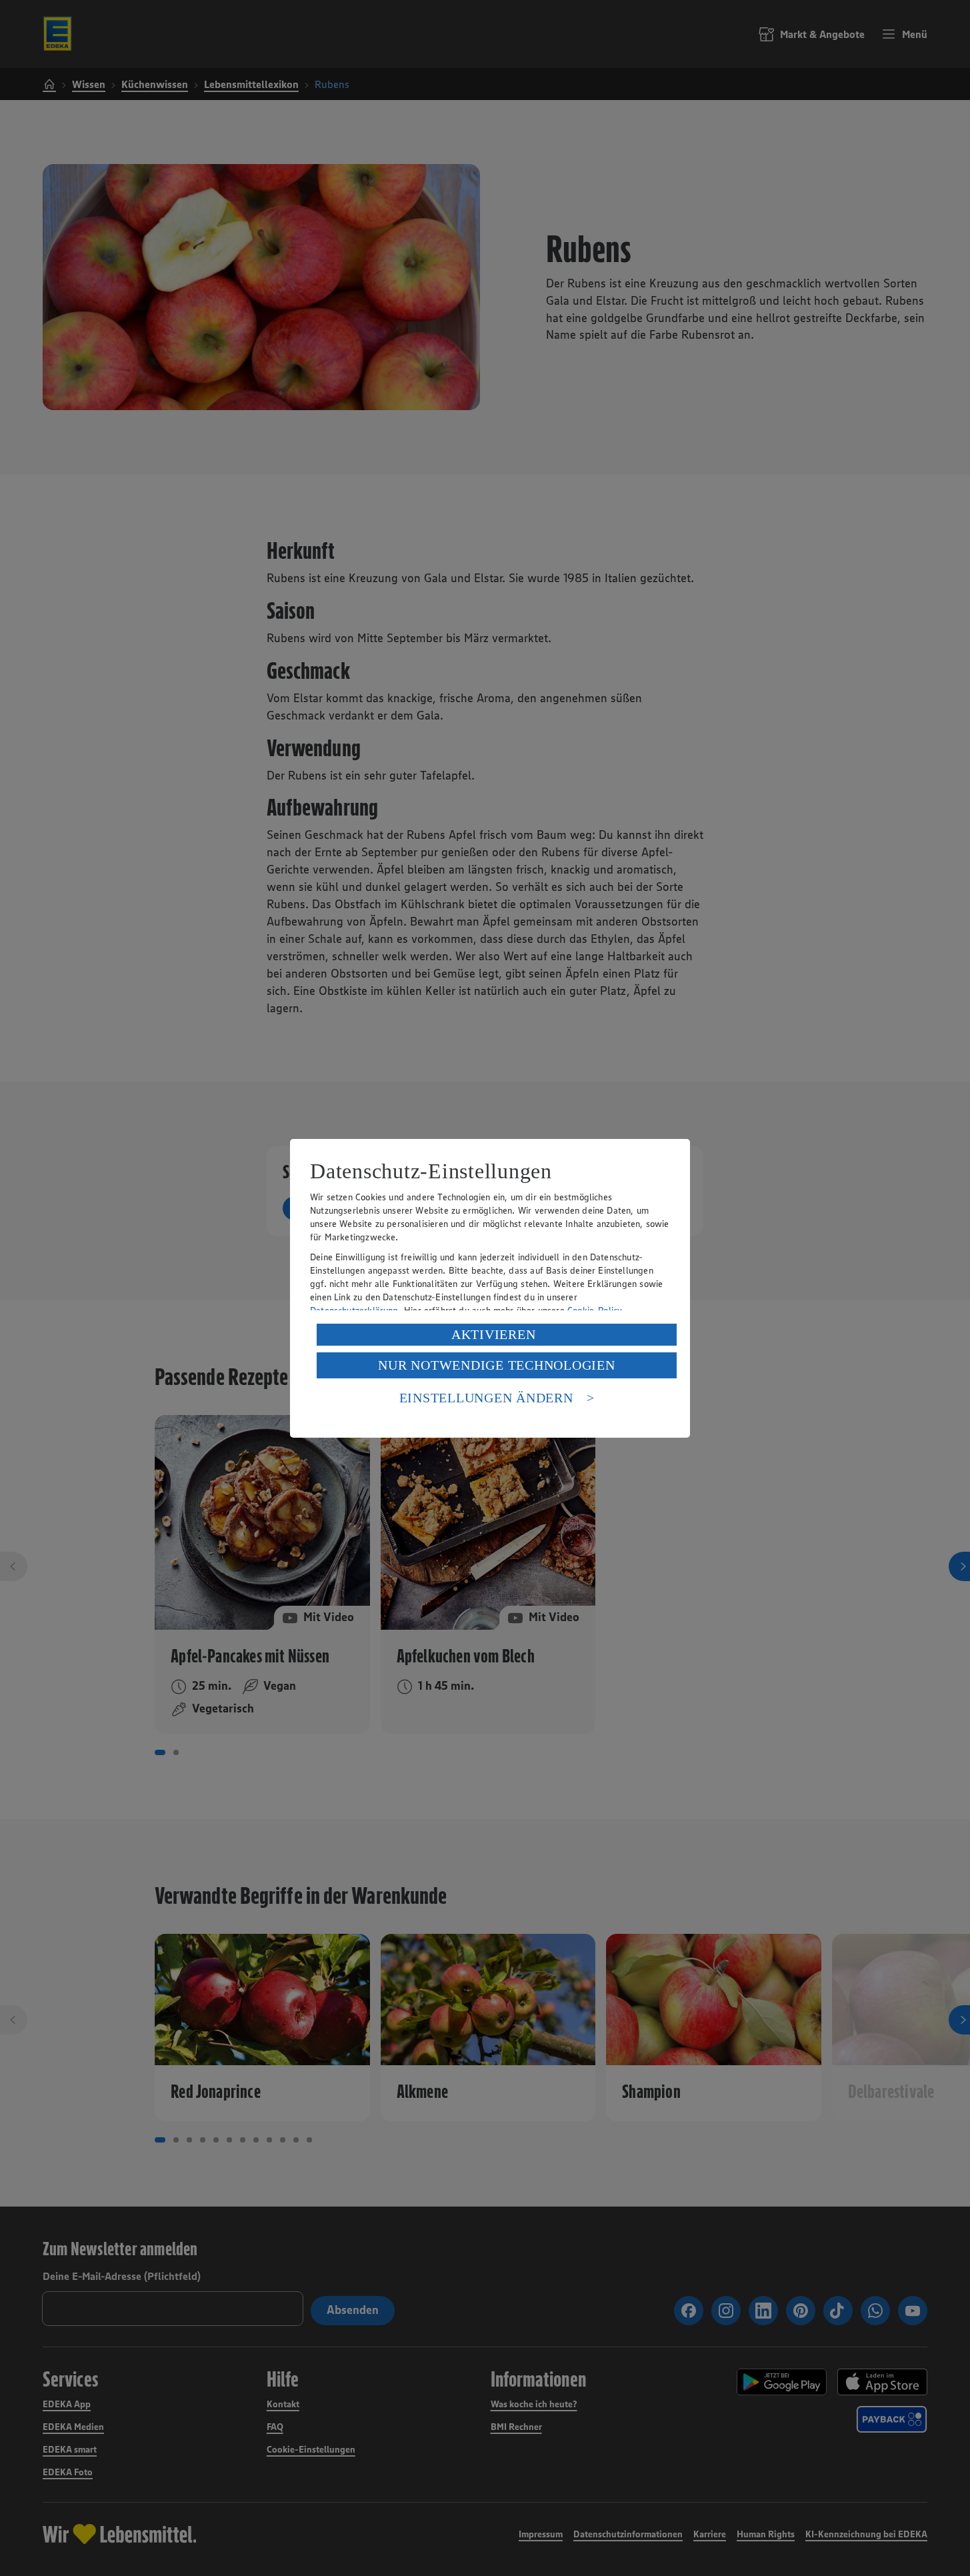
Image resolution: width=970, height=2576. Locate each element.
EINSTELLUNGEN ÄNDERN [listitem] (486, 1398)
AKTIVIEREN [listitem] (494, 1334)
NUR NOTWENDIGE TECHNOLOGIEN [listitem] (496, 1365)
